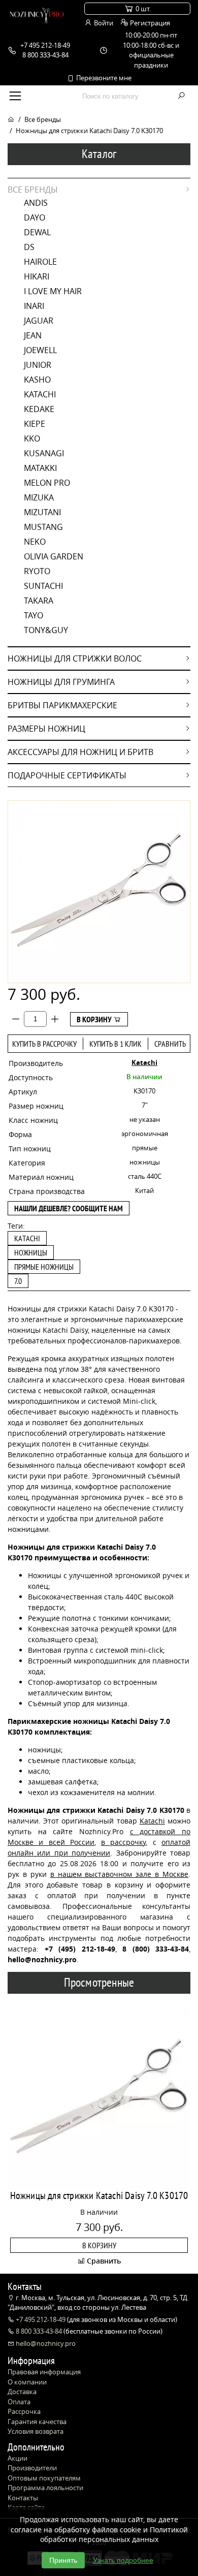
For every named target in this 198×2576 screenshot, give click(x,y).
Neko (35, 542)
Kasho (37, 380)
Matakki (40, 468)
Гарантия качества (37, 2422)
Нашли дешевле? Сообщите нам (69, 1208)
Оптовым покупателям (44, 2478)
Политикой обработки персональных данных (114, 2535)
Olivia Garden (54, 556)
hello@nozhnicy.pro (45, 2343)
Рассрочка (24, 2411)
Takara (39, 601)
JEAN (33, 335)
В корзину (95, 1019)
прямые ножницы (44, 1267)
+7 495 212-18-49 (41, 2319)
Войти (103, 23)
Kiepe (35, 424)
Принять (63, 2560)
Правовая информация (44, 2372)
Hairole (40, 262)
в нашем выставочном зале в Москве (119, 1874)
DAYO (35, 217)
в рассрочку (123, 1842)
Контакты (23, 2498)
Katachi (40, 394)
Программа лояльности (45, 2488)
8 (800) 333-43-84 (156, 1949)
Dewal (37, 232)
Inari (34, 306)
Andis (36, 203)
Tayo (34, 615)
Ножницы (31, 1252)
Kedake (39, 409)
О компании (27, 2382)
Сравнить (170, 1044)
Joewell (40, 350)
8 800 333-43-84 (39, 2331)
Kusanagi (44, 453)
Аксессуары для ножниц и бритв (80, 752)
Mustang (43, 527)
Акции (18, 2458)
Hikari (37, 276)
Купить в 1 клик (115, 1044)
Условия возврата (36, 2431)
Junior (38, 365)
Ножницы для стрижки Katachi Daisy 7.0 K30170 (99, 2195)
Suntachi (43, 586)
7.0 (18, 1281)
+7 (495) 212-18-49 (80, 1949)
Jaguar (39, 321)
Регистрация (149, 23)
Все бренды (43, 119)
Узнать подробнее (123, 2560)
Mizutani (42, 512)
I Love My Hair (53, 291)
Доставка (22, 2392)
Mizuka (39, 497)
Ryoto (37, 571)
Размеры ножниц (46, 729)
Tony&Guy (46, 630)
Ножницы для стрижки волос (75, 658)
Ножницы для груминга (61, 682)
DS (29, 247)
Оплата (19, 2402)
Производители (32, 2468)
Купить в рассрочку (44, 1044)
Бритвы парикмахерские (62, 705)
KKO (32, 438)
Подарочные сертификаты (67, 775)
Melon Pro (47, 483)
